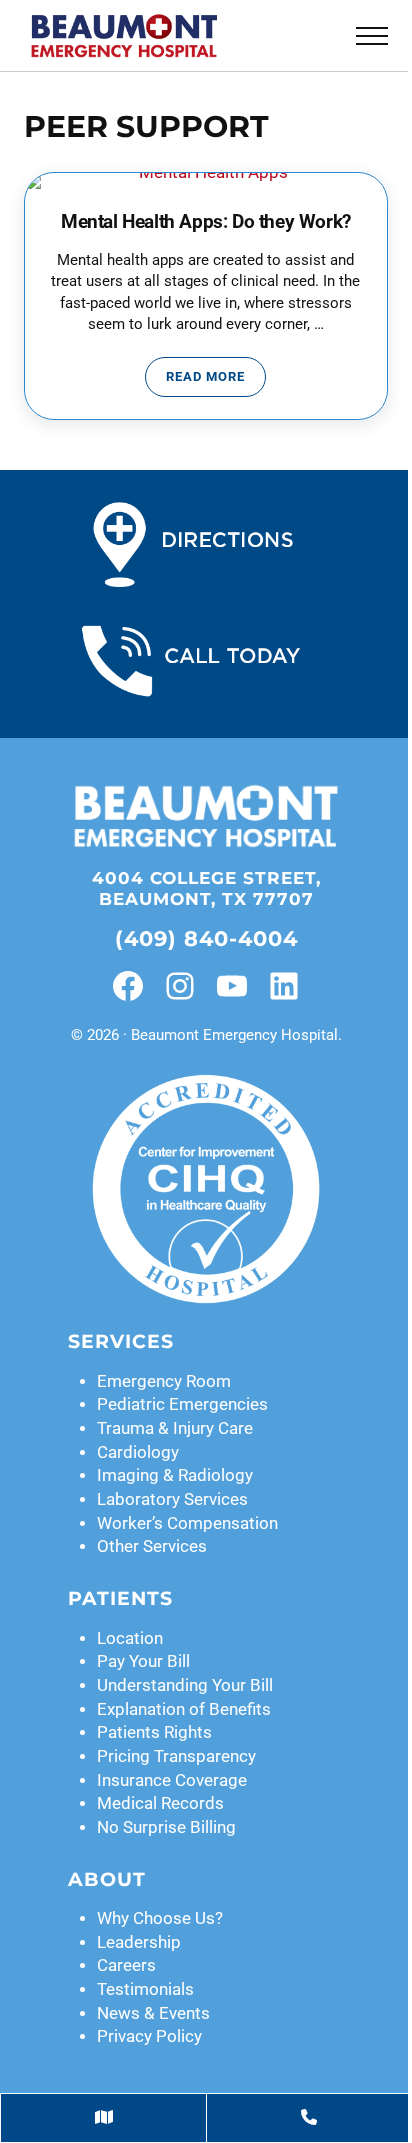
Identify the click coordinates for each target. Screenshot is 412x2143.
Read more (216, 380)
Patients (120, 1598)
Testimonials (145, 1989)
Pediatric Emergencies (182, 1404)
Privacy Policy (149, 2036)
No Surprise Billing (166, 1827)
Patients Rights (154, 1732)
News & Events (153, 2013)
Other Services (152, 1546)
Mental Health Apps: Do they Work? (206, 222)
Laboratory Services (172, 1499)
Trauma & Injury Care (175, 1428)
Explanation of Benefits (184, 1709)
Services (121, 1341)
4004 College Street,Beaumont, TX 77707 (206, 888)
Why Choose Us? (160, 1918)
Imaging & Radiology (175, 1475)
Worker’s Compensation (187, 1523)
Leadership (139, 1942)
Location (130, 1638)
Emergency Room (164, 1381)
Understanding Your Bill (185, 1685)
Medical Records (160, 1803)
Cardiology (138, 1452)
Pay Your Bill (143, 1661)
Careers (126, 1965)
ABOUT (107, 1879)
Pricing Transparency (176, 1756)
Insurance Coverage (172, 1780)
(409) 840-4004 (206, 938)
